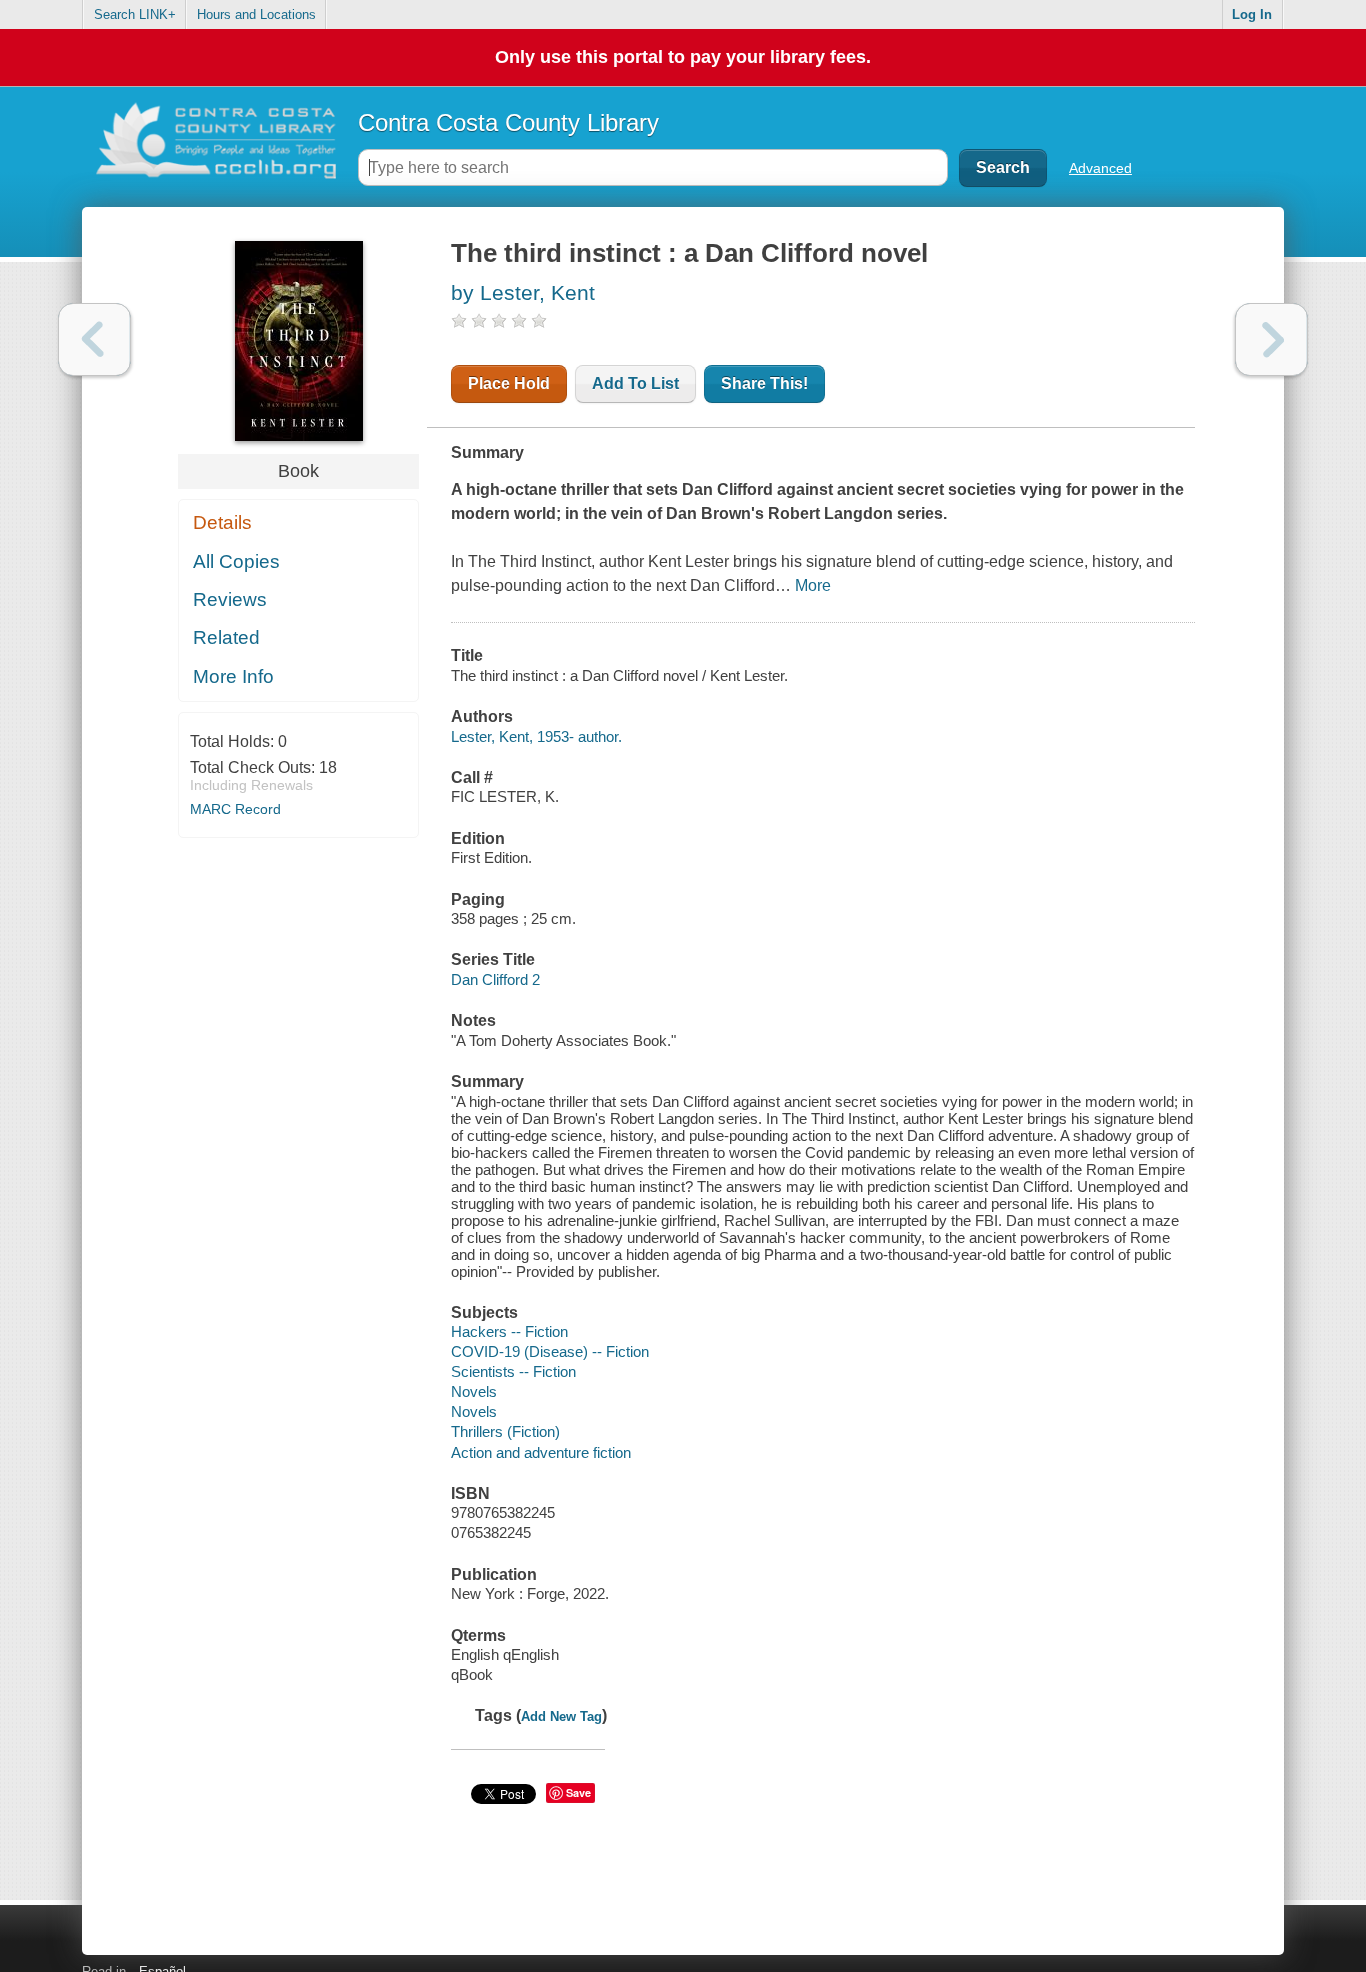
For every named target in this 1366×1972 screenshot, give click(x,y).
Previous (94, 339)
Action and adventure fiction (541, 1452)
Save (578, 1792)
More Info (233, 676)
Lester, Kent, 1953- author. (536, 736)
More (813, 585)
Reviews (230, 599)
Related (226, 637)
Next (1271, 339)
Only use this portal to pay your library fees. (683, 57)
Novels (474, 1391)
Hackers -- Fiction (509, 1331)
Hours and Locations (256, 14)
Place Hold (509, 383)
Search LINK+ (135, 14)
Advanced (1100, 168)
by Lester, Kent (523, 292)
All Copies (236, 561)
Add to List (635, 383)
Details (222, 522)
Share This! (764, 383)
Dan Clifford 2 (495, 979)
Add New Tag (561, 1716)
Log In (1252, 14)
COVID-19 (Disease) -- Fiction (550, 1351)
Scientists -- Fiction (513, 1371)
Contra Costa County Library (508, 122)
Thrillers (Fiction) (505, 1431)
